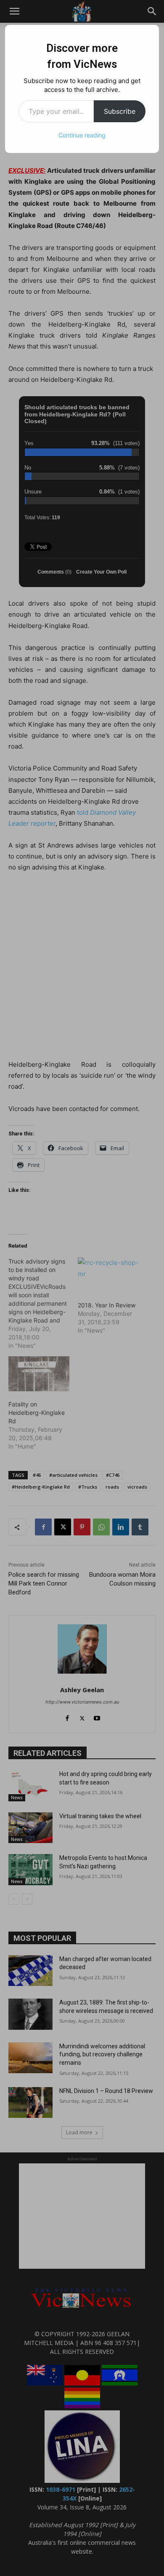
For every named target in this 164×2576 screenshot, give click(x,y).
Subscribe (120, 111)
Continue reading (82, 135)
